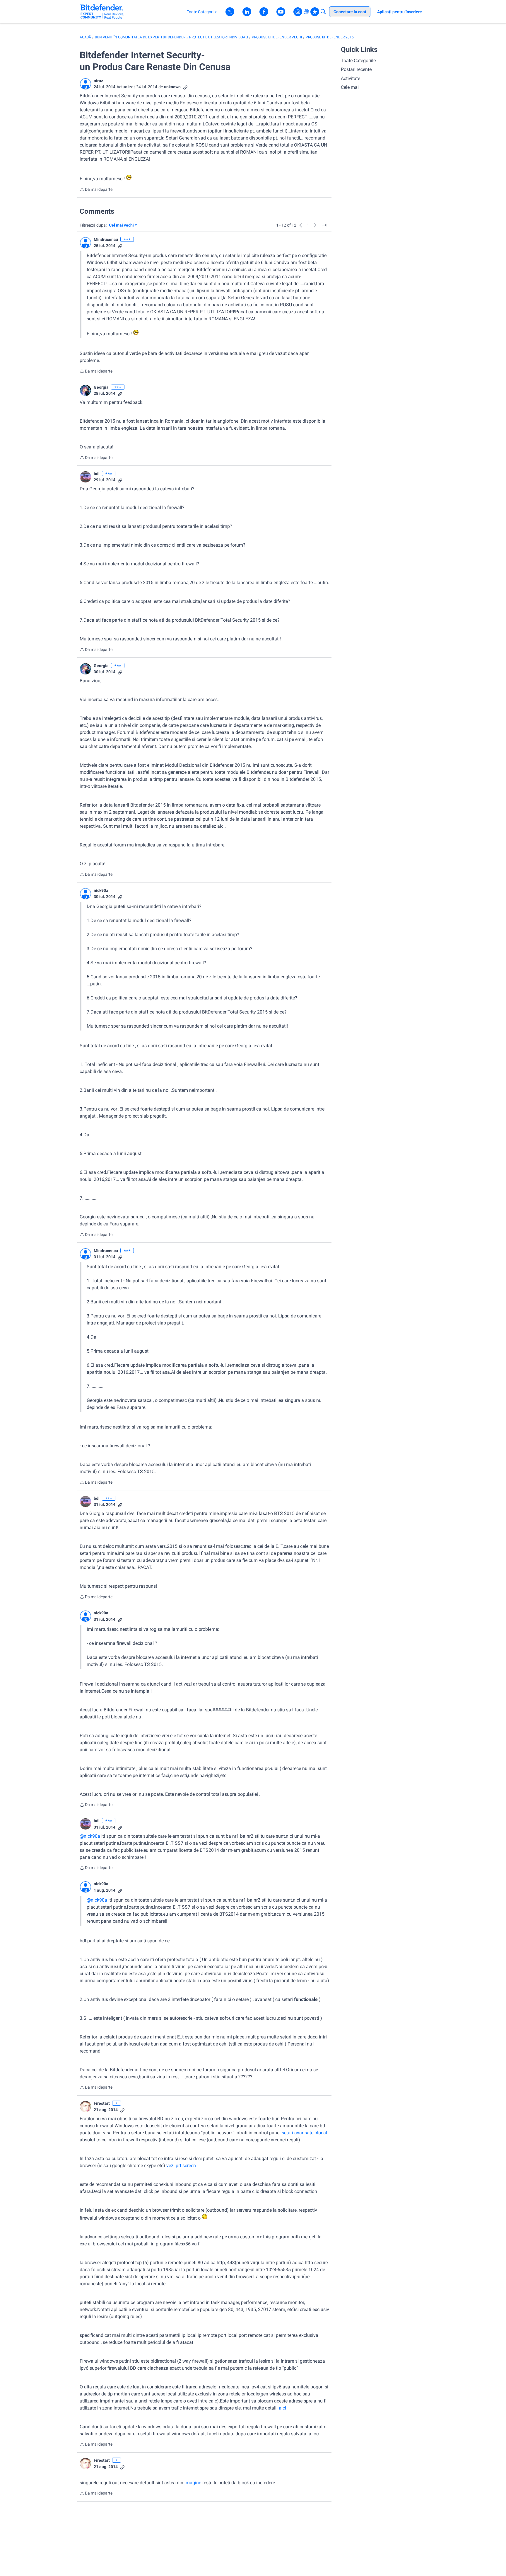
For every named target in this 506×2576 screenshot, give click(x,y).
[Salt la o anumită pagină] (324, 225)
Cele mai (350, 87)
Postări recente (356, 69)
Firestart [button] (102, 2103)
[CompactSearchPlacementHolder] (323, 12)
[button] (86, 84)
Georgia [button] (101, 387)
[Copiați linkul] (185, 87)
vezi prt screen (181, 2166)
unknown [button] (172, 87)
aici (282, 2408)
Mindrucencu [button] (106, 239)
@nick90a (90, 1836)
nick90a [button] (101, 890)
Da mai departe (96, 190)
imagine (192, 2483)
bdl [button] (97, 474)
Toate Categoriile (358, 61)
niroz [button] (98, 81)
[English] (102, 12)
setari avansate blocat (305, 2133)
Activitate (351, 78)
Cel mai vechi (122, 226)
